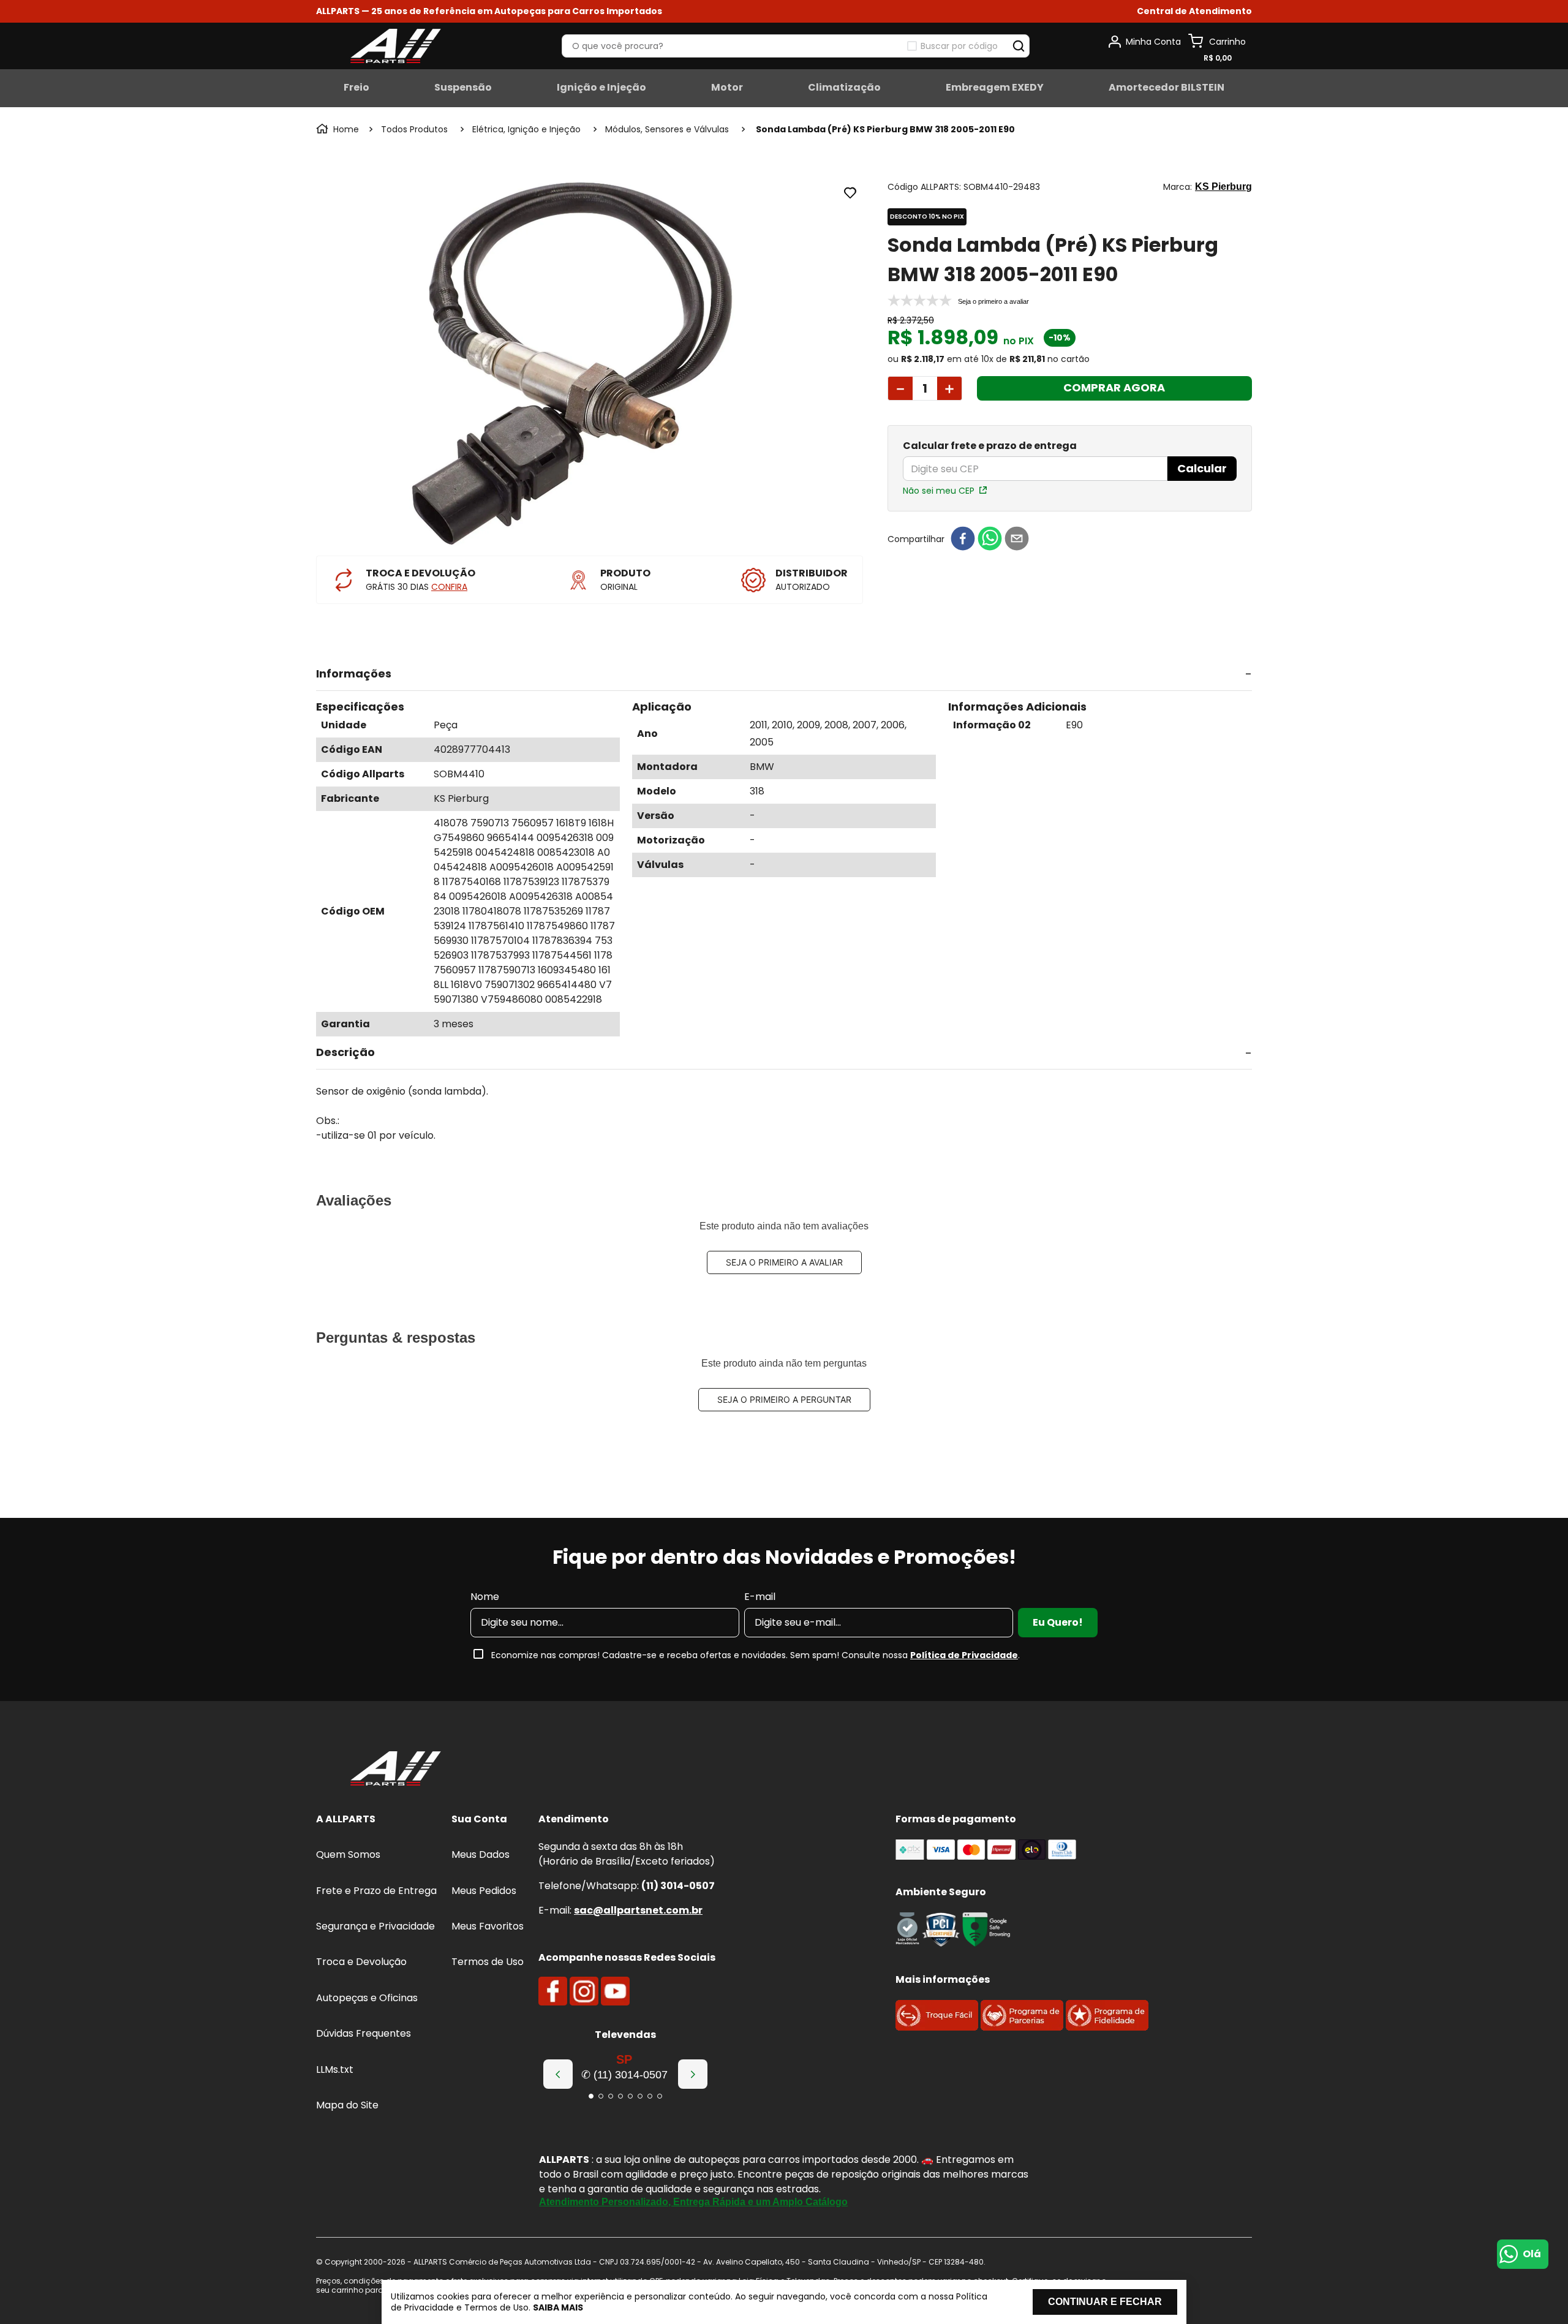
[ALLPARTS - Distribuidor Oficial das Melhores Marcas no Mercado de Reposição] (396, 1770)
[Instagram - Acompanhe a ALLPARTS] (584, 1991)
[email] (1017, 539)
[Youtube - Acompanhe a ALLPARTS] (615, 1991)
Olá (1532, 2254)
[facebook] (963, 539)
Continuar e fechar (1105, 2302)
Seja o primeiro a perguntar (784, 1399)
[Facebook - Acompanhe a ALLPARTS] (553, 1991)
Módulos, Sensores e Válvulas (576, 129)
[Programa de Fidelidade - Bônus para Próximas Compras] (1107, 2027)
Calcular (1202, 468)
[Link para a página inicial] (339, 129)
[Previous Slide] (558, 2074)
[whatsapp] (990, 539)
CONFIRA (449, 587)
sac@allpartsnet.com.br (638, 1910)
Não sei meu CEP (939, 491)
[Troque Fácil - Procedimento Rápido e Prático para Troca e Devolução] (937, 2027)
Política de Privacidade (964, 1655)
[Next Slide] (693, 2074)
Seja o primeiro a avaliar (784, 1262)
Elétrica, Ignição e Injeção (435, 129)
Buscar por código (959, 46)
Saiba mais (558, 2307)
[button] (1194, 11)
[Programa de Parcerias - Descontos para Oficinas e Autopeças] (1022, 2027)
